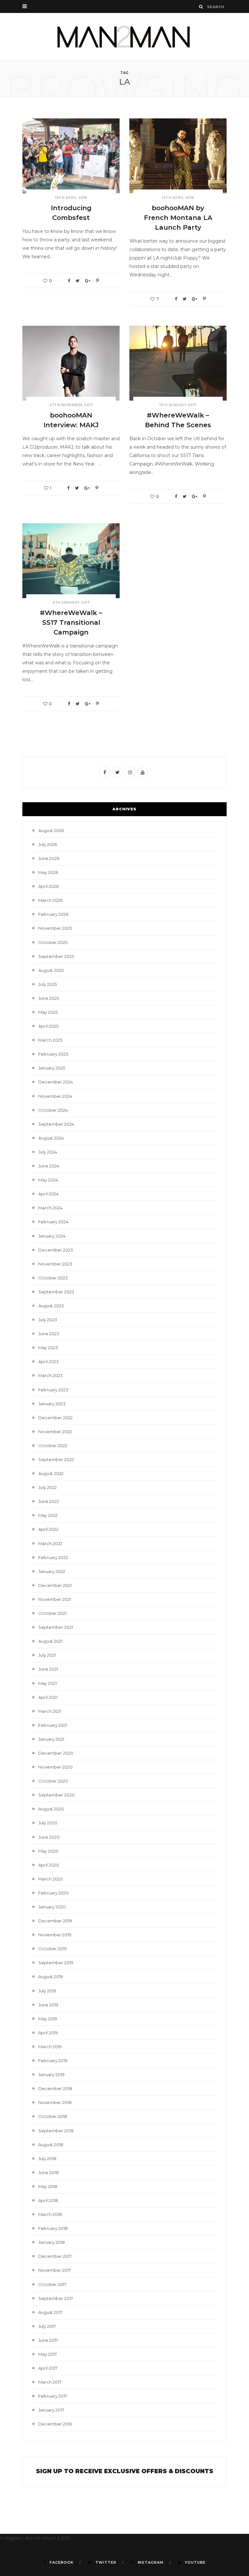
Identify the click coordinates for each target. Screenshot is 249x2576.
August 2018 (51, 2145)
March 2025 (50, 1040)
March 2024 (50, 1208)
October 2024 (53, 1110)
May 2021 (47, 1683)
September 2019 (56, 1963)
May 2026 (48, 872)
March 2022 (50, 1543)
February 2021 (53, 1725)
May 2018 (48, 2186)
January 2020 (52, 1907)
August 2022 (51, 1473)
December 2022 (55, 1418)
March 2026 (50, 900)
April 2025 (48, 1026)
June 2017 (48, 2340)
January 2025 (52, 1068)
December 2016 (55, 2424)
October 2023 (53, 1278)
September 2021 (56, 1627)
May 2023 (48, 1348)
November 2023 (55, 1264)
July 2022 (47, 1487)
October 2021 (52, 1613)
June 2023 (49, 1334)
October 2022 (53, 1445)
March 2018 (50, 2214)
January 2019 (51, 2074)
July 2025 (47, 984)
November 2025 (55, 928)
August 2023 (51, 1306)
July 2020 (48, 1823)
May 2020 (48, 1851)
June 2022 (49, 1501)
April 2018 (48, 2200)
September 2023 (56, 1292)
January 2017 (51, 2410)
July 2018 (47, 2159)
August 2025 (51, 970)
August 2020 (51, 1809)
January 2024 (52, 1236)
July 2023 (48, 1320)
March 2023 (50, 1375)
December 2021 (55, 1585)
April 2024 (48, 1194)
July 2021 (47, 1655)
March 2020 (51, 1879)
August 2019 (51, 1977)
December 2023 (56, 1250)
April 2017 (48, 2368)
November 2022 (55, 1432)
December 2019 (55, 1921)
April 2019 (48, 2033)
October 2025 (53, 942)
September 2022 (56, 1459)
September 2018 (56, 2131)
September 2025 (56, 956)
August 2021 (50, 1641)
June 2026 (49, 858)
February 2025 (53, 1054)
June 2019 (48, 2005)
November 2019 (55, 1935)
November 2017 (55, 2270)
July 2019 (47, 1991)
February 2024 (53, 1222)
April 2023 (48, 1361)
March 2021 (50, 1711)
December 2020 (56, 1753)
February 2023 (53, 1390)
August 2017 (50, 2312)
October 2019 (53, 1949)
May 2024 (48, 1180)
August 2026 (51, 830)
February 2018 (53, 2228)
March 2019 (50, 2047)
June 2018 (48, 2172)
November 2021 (55, 1599)
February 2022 (53, 1557)
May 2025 (48, 1012)
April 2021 (48, 1697)
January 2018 (52, 2242)
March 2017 (50, 2382)
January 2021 (51, 1739)
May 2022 (48, 1515)
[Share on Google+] (88, 281)
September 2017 (56, 2298)
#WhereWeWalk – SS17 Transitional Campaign (71, 623)
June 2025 (49, 998)
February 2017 (53, 2396)
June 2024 (49, 1166)
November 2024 (55, 1096)
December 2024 (56, 1082)
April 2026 (48, 886)
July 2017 (47, 2326)
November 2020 (55, 1767)
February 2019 (53, 2061)
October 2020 (53, 1781)
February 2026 (53, 914)
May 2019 (48, 2019)
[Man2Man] (124, 36)
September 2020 (56, 1795)
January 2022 (52, 1571)
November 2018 (55, 2102)
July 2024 (48, 1152)
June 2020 (49, 1837)
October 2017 (52, 2284)
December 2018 (55, 2088)
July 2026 (48, 844)
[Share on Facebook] (69, 281)
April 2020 (49, 1865)
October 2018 (53, 2116)
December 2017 (55, 2256)
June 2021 (48, 1669)
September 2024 (56, 1124)
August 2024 (51, 1138)
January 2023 (52, 1404)
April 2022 (48, 1529)
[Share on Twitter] (77, 281)
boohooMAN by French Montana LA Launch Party (178, 218)
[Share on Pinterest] (97, 281)
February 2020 (53, 1893)
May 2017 (47, 2354)
